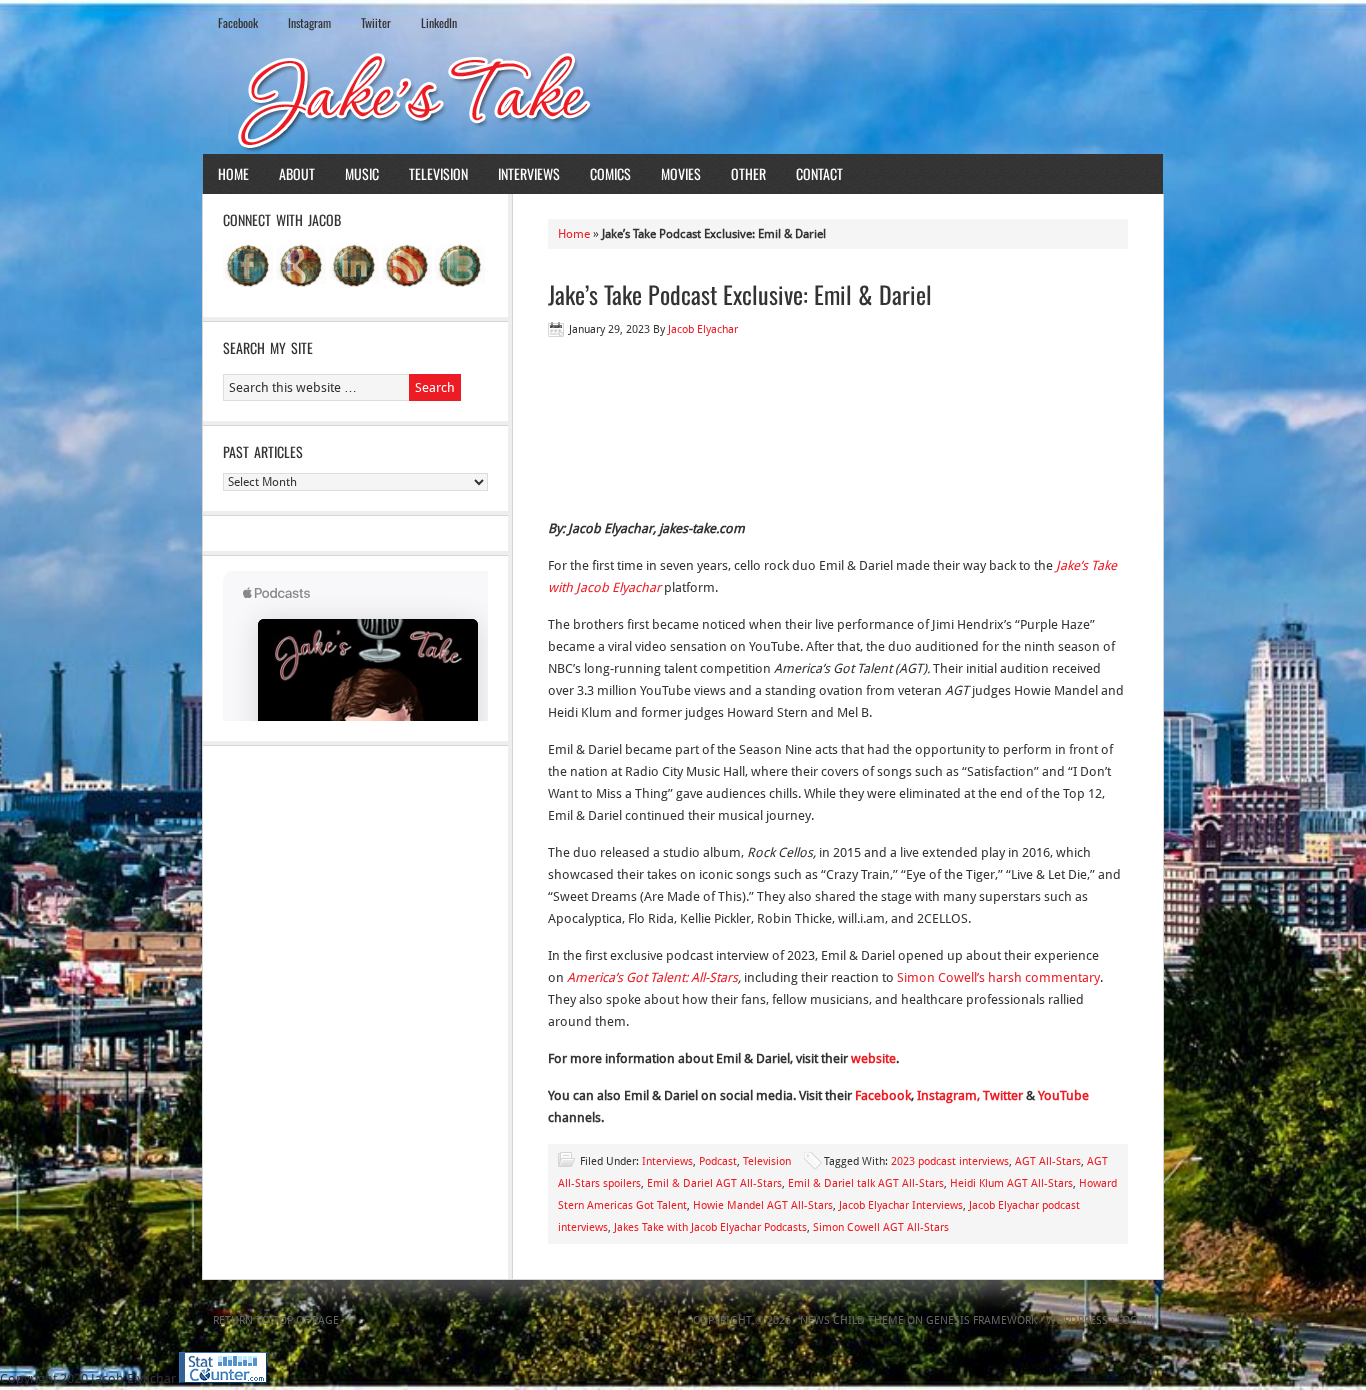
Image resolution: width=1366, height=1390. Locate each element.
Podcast (718, 1161)
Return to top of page (276, 1320)
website (873, 1058)
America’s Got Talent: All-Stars (652, 977)
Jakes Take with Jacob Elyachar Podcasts (710, 1227)
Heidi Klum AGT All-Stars (1011, 1183)
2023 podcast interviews (950, 1161)
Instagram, (948, 1095)
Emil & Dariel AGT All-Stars (714, 1183)
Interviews (529, 173)
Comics (610, 173)
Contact (819, 173)
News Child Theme (852, 1320)
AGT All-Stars (1048, 1161)
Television (438, 173)
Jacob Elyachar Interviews (901, 1205)
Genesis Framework (981, 1320)
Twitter (1003, 1095)
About (297, 173)
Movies (681, 173)
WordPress (1077, 1320)
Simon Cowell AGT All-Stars (881, 1227)
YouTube (1063, 1095)
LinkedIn (439, 22)
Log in (1135, 1320)
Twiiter (376, 22)
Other (748, 173)
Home (233, 173)
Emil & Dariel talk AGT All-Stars (866, 1183)
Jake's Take (683, 99)
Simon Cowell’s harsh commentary (998, 977)
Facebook (238, 22)
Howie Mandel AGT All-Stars (763, 1205)
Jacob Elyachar (703, 329)
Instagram (309, 22)
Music (362, 173)
